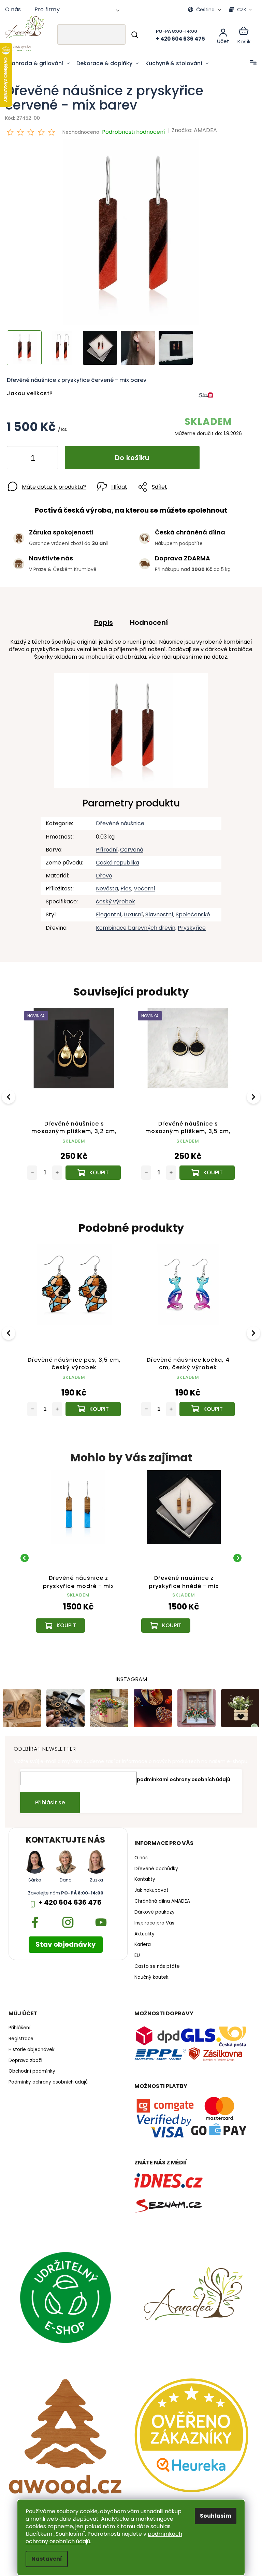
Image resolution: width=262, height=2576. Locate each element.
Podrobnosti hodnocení (134, 132)
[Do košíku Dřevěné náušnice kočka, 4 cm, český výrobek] (207, 1403)
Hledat (130, 34)
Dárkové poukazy (152, 1909)
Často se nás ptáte (155, 1963)
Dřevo (101, 872)
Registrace (21, 2036)
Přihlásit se (48, 1799)
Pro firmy (47, 9)
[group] (67, 1551)
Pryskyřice (189, 924)
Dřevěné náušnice (117, 820)
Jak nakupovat (149, 1887)
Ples (123, 885)
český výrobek (113, 898)
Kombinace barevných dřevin (133, 924)
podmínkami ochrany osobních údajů (181, 1776)
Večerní (142, 885)
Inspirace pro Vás (152, 1920)
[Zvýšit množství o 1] (47, 455)
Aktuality (142, 1931)
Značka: (194, 130)
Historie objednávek (32, 2047)
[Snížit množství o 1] (18, 455)
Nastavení (44, 2559)
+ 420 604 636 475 (69, 1899)
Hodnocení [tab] (147, 619)
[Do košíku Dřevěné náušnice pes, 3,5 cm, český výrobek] (93, 1403)
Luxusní (131, 911)
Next (249, 1092)
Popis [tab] (101, 619)
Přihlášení (19, 2025)
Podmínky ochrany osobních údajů (48, 2079)
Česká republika (115, 859)
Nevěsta (104, 885)
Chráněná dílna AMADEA (160, 1898)
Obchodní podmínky (32, 2069)
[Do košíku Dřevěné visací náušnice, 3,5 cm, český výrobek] (203, 1167)
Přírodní (104, 846)
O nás (13, 9)
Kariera (140, 1942)
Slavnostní (157, 911)
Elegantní (106, 911)
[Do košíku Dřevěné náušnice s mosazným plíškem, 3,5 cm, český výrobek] (92, 1167)
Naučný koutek (149, 1974)
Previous (10, 1092)
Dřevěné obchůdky (154, 1866)
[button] (67, 1606)
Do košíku (132, 454)
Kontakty (142, 1877)
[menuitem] (39, 63)
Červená (129, 846)
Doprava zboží (25, 2058)
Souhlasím (213, 2516)
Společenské (190, 911)
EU (135, 1952)
